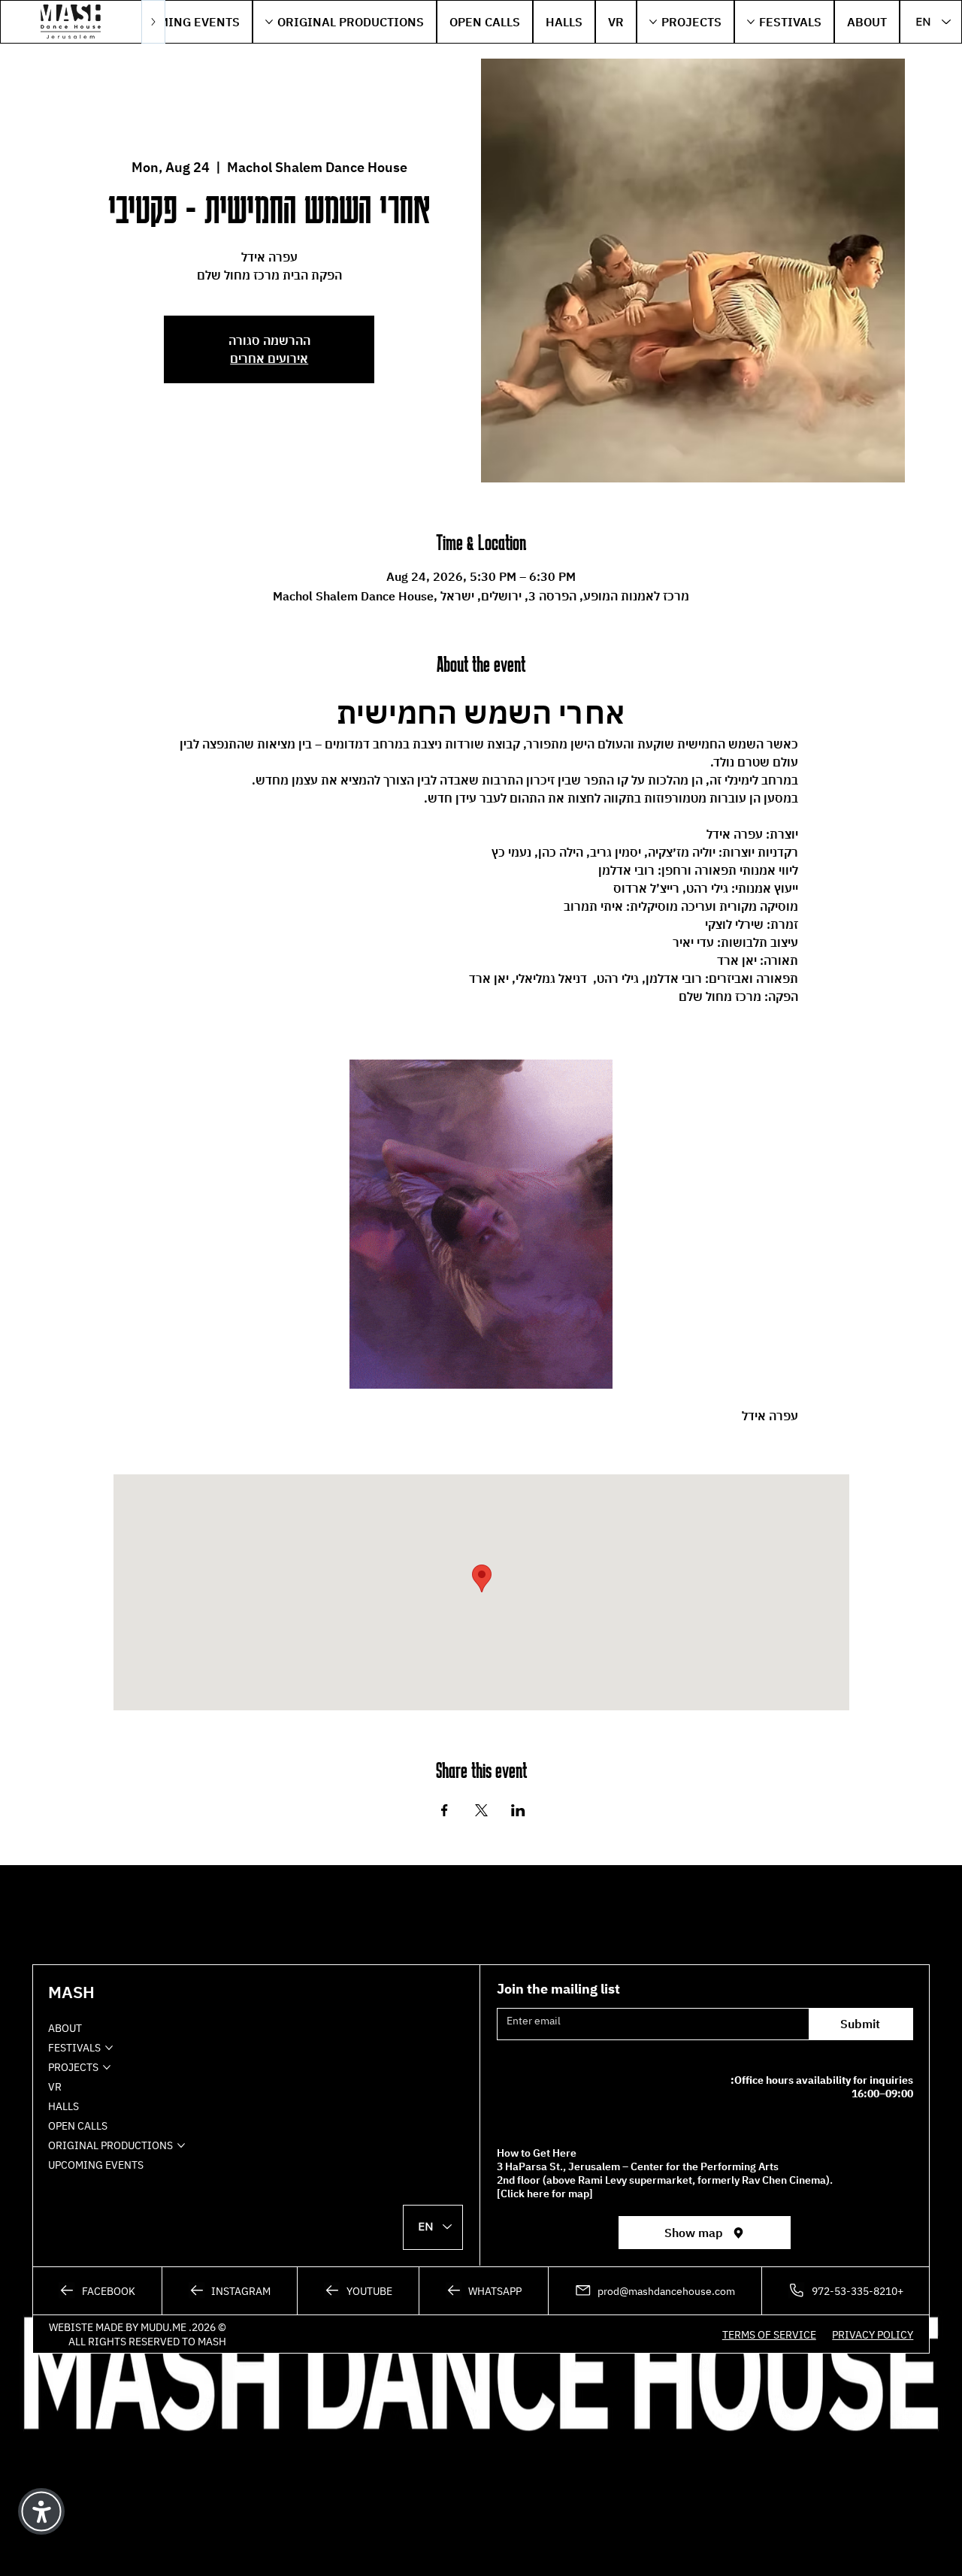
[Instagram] (230, 2291)
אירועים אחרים (269, 358)
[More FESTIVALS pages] (751, 22)
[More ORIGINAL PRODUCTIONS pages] (269, 22)
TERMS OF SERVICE (769, 2334)
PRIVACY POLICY (873, 2334)
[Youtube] (358, 2291)
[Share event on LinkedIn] (518, 1810)
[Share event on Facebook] (445, 1810)
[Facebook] (97, 2291)
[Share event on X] (481, 1810)
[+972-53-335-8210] (846, 2291)
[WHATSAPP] (484, 2291)
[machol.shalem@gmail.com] (655, 2291)
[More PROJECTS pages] (653, 22)
